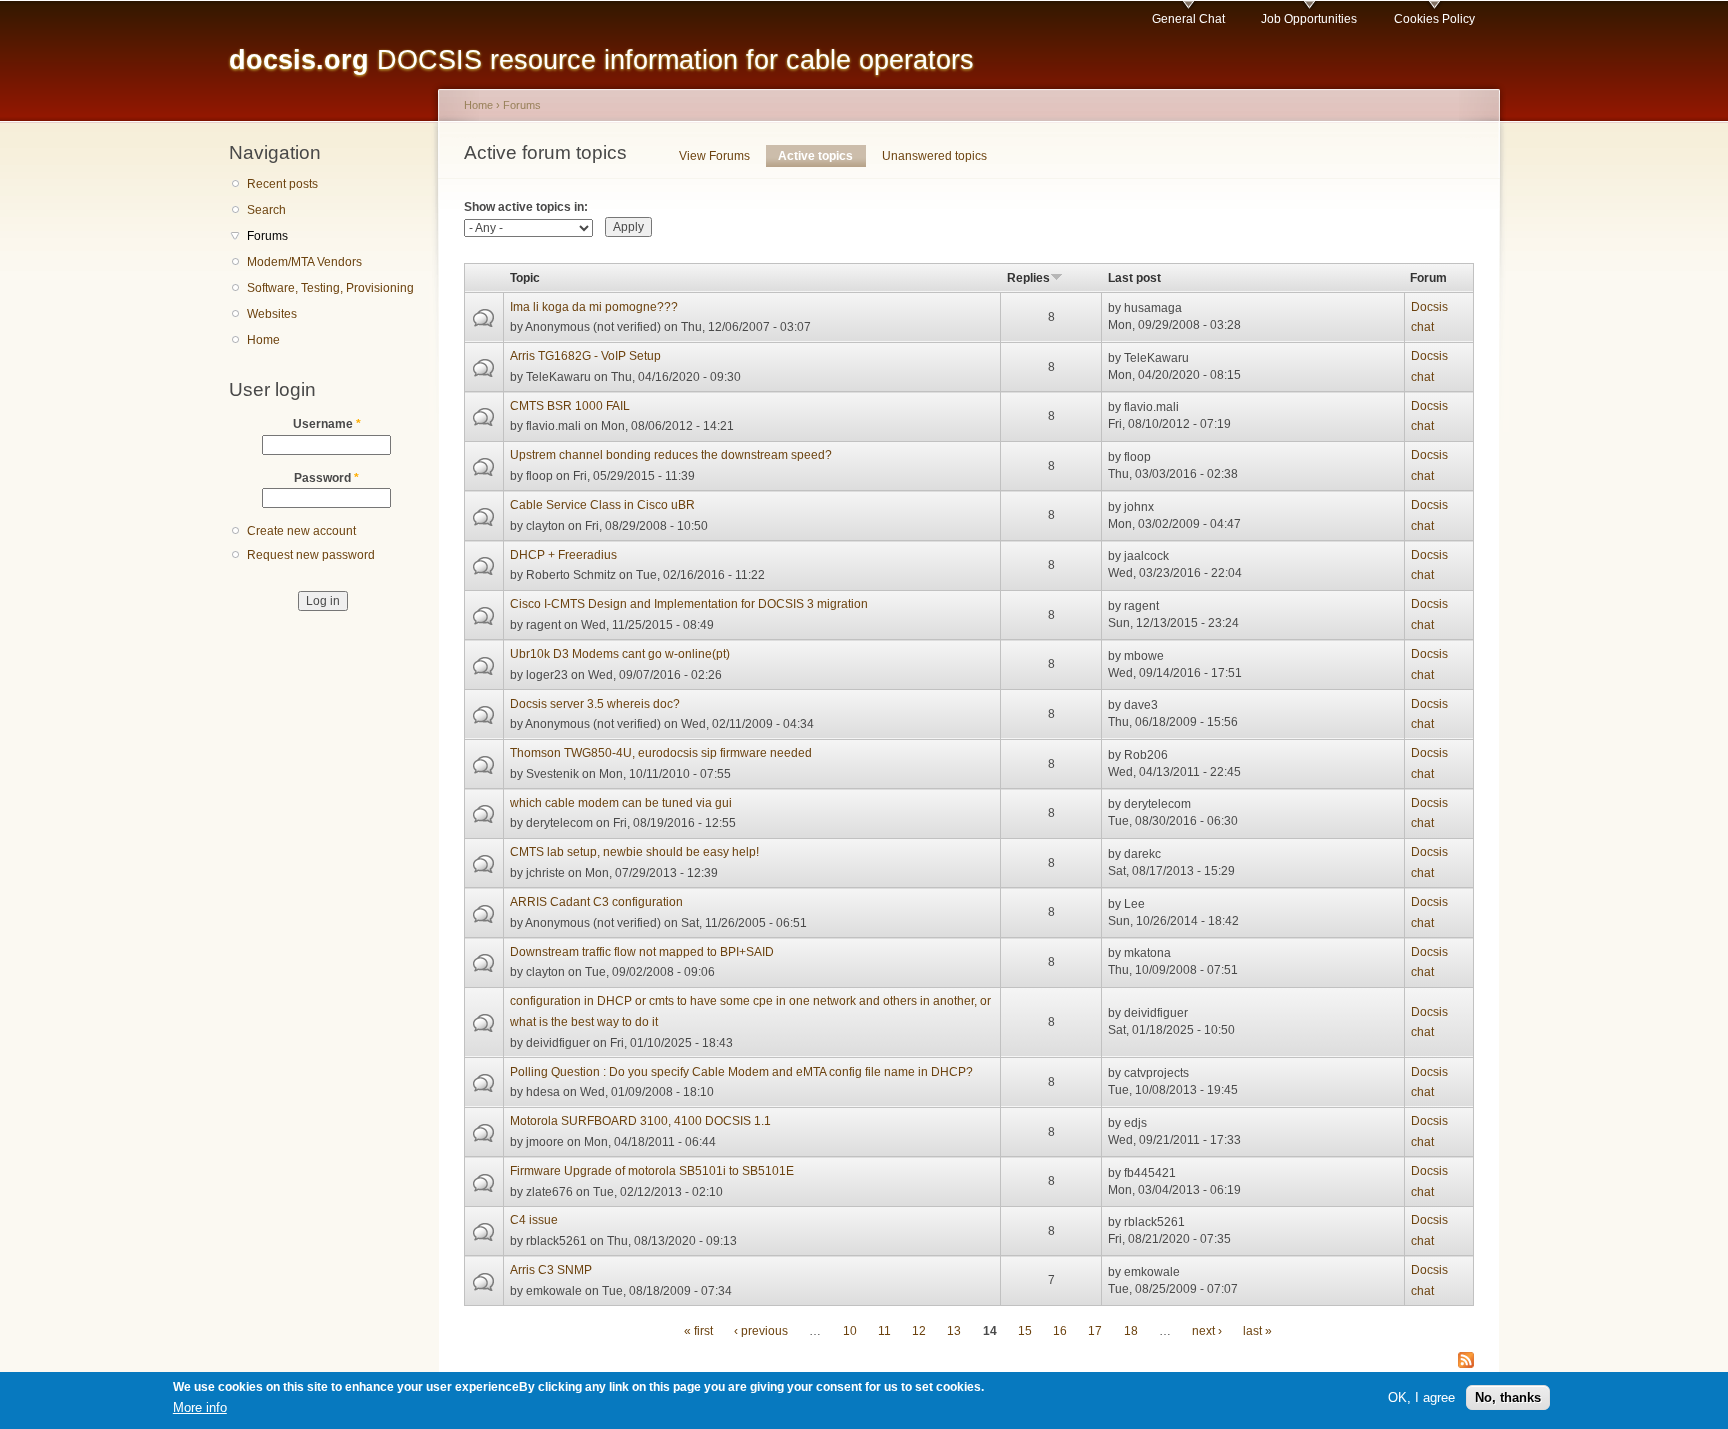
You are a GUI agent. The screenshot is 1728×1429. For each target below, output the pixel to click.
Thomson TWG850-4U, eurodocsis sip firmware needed (661, 753)
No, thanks (1508, 1397)
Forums (267, 236)
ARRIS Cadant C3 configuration (596, 902)
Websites (272, 314)
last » (1257, 1331)
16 (1060, 1331)
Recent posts (282, 184)
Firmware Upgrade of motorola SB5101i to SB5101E (652, 1171)
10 (850, 1331)
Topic (525, 278)
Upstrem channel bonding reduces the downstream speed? (671, 455)
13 (954, 1331)
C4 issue (534, 1220)
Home (263, 340)
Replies (1028, 278)
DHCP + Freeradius (563, 555)
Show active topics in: (526, 207)
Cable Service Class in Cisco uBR (602, 505)
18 (1131, 1331)
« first (698, 1331)
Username (327, 424)
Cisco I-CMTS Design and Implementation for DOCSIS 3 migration (689, 604)
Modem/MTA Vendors (304, 262)
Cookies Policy (1434, 19)
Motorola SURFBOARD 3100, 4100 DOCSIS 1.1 (640, 1121)
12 (919, 1331)
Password (326, 478)
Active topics (821, 156)
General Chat (1188, 19)
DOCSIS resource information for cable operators (601, 59)
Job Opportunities (1309, 19)
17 (1095, 1331)
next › (1207, 1331)
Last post (1134, 278)
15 (1025, 1331)
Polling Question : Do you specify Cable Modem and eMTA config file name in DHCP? (741, 1072)
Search (266, 210)
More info (200, 1407)
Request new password (311, 555)
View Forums (714, 156)
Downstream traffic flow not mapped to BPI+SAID (642, 952)
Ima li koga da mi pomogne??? (594, 307)
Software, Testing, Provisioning (330, 288)
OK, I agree (1421, 1397)
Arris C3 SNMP (551, 1270)
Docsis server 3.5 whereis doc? (595, 704)
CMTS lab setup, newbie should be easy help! (634, 852)
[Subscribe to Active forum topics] (1466, 1361)
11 (884, 1331)
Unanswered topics (934, 156)
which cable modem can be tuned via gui (621, 803)
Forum (1428, 278)
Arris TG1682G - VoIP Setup (585, 356)
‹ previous (761, 1331)
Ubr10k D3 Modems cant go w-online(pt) (620, 654)
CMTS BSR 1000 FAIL (570, 406)
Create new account (301, 531)
